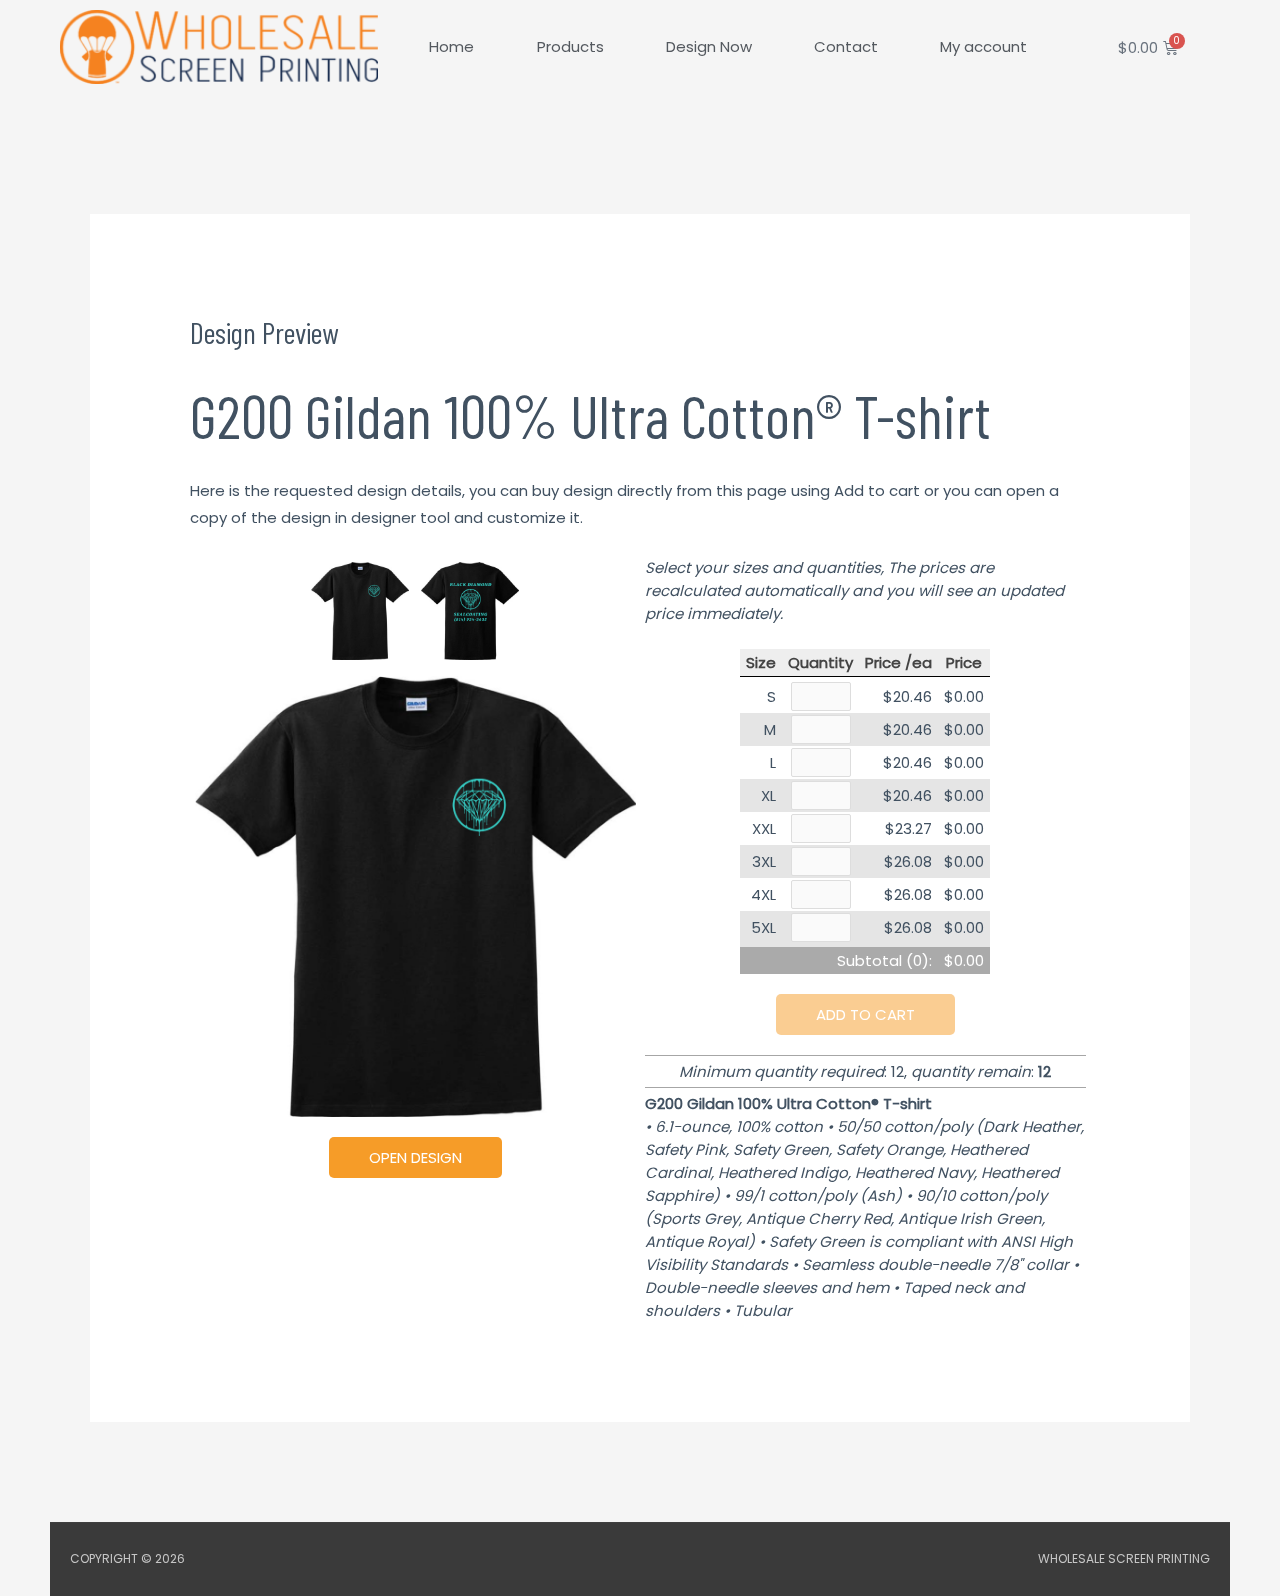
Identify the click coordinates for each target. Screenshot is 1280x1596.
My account (983, 46)
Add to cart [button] (865, 1014)
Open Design (415, 1157)
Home (451, 46)
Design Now (709, 46)
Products (570, 46)
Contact (846, 46)
